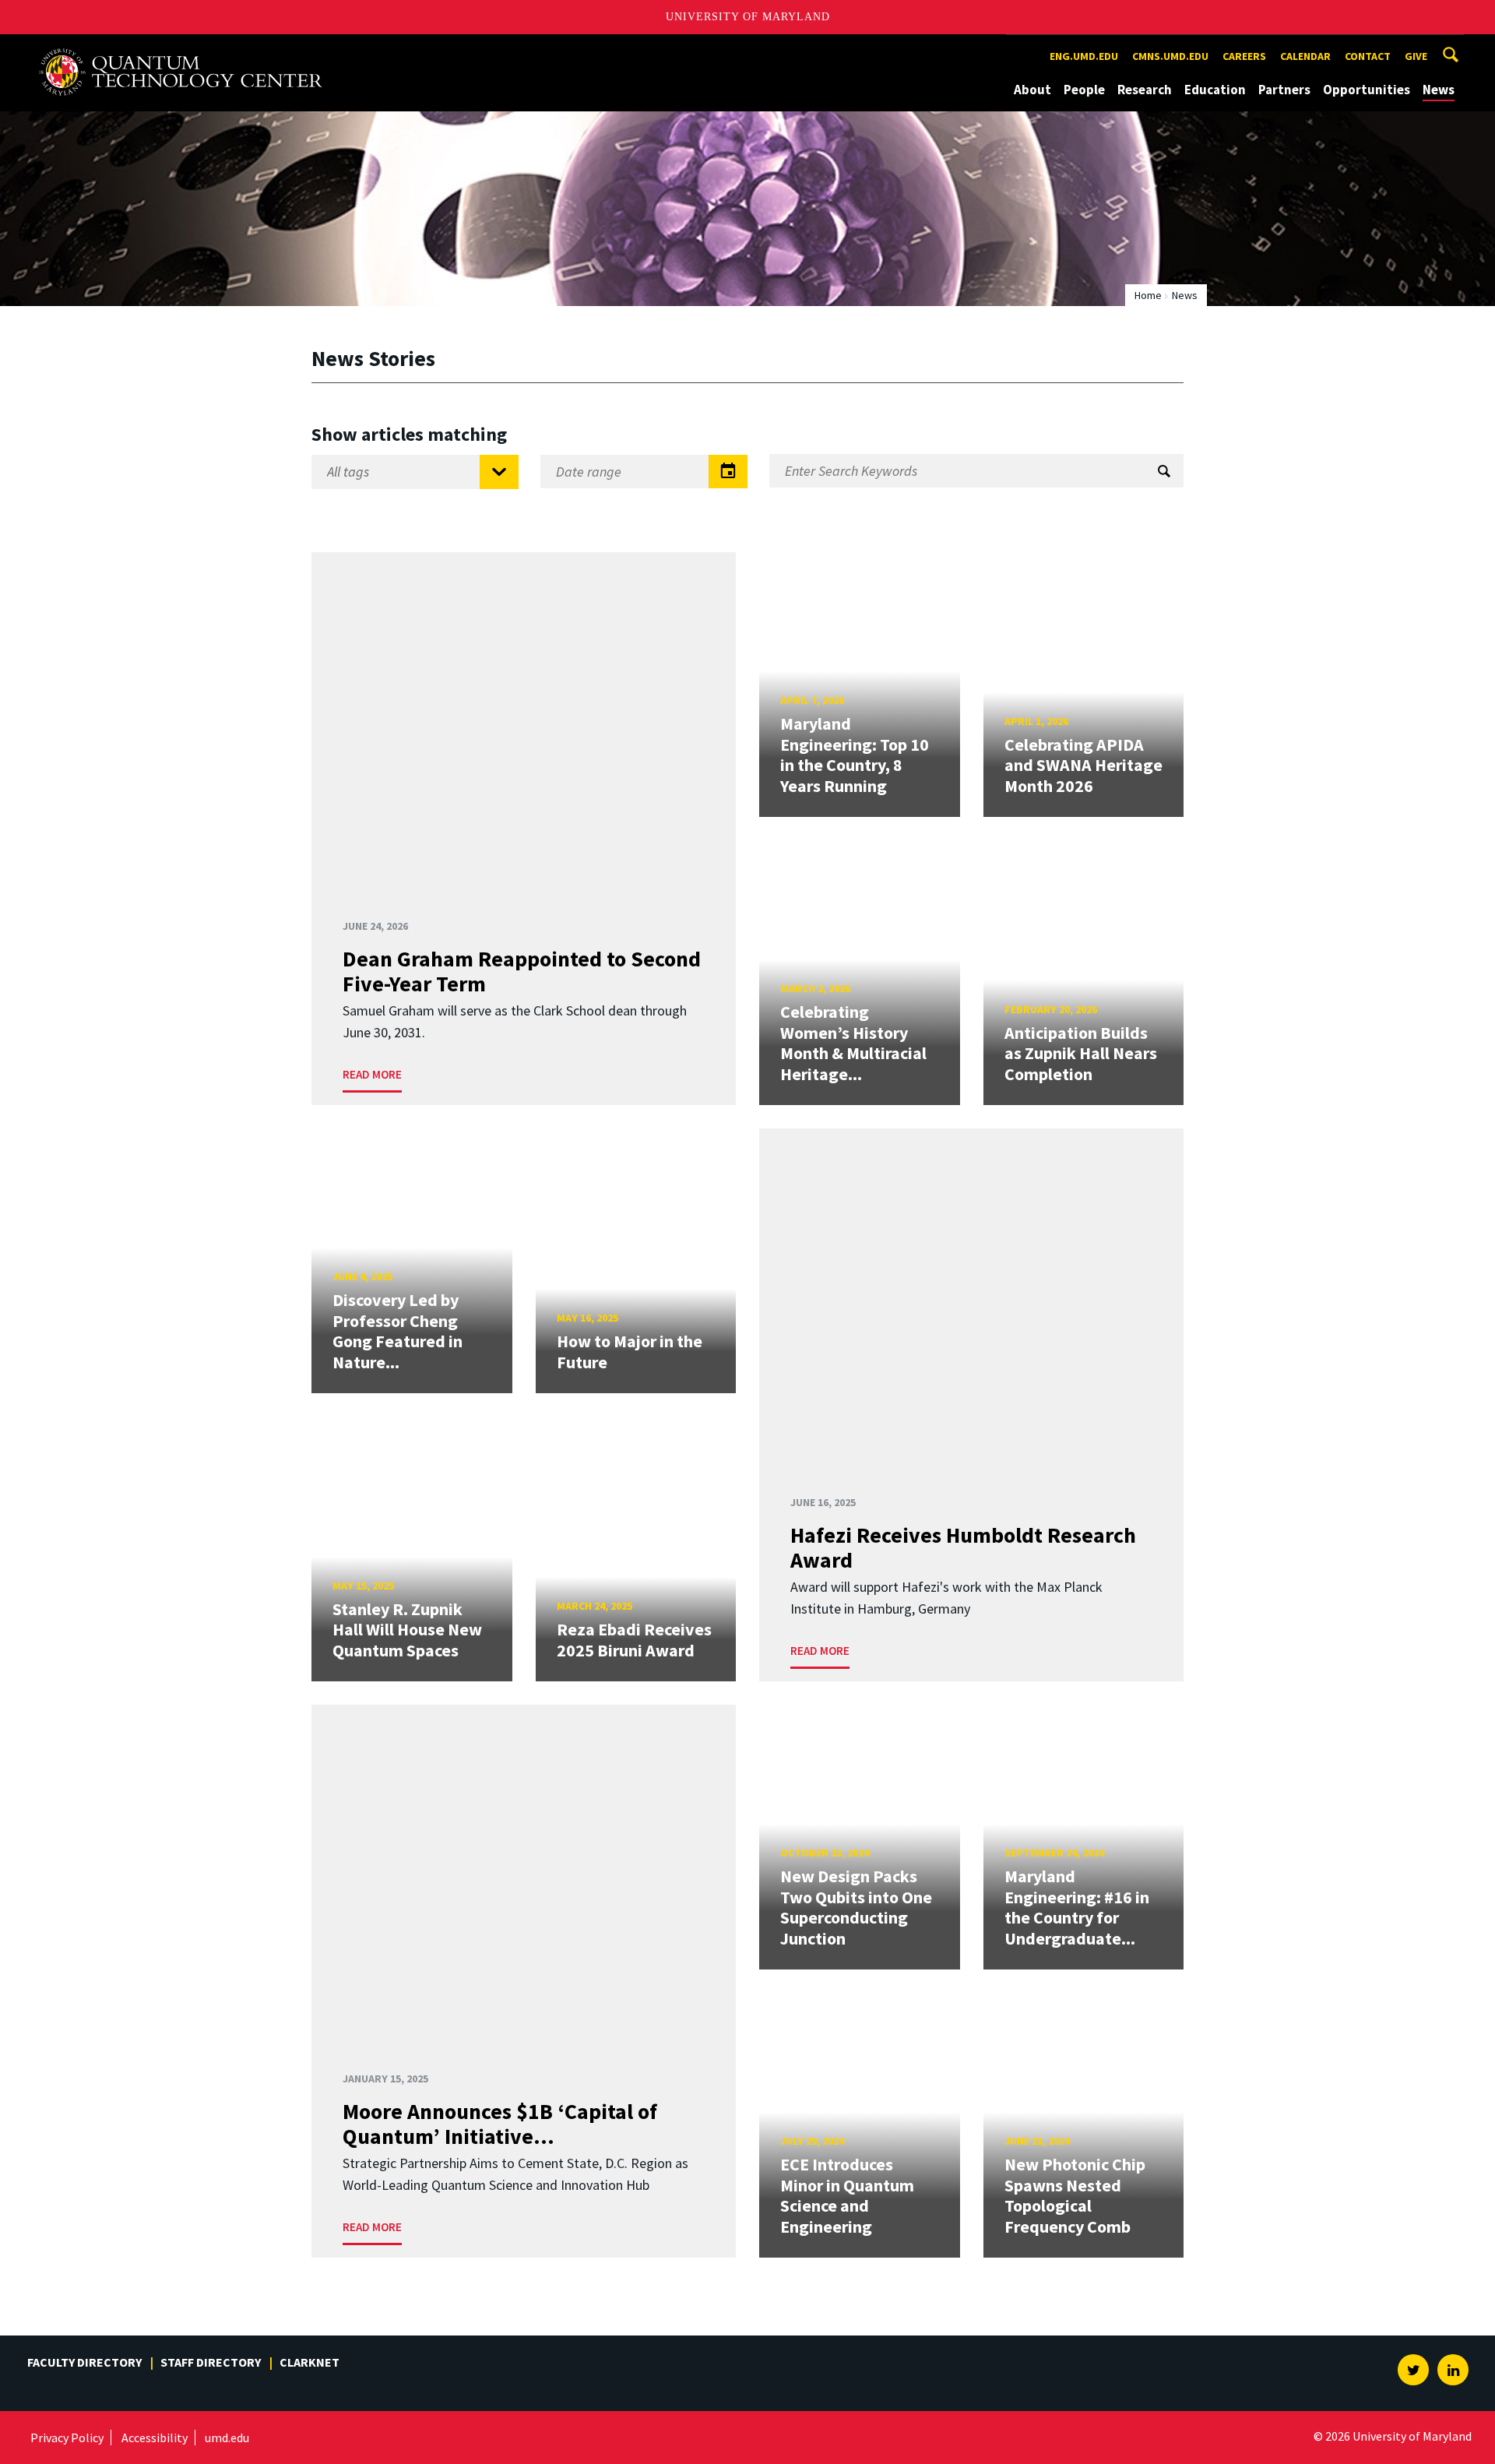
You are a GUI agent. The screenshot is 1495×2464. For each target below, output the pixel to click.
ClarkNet (310, 2362)
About (1032, 90)
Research (1145, 90)
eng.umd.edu (1084, 56)
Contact (1368, 56)
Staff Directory (211, 2362)
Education (1215, 90)
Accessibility (155, 2438)
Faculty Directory (84, 2362)
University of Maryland (748, 17)
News (1439, 90)
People (1084, 90)
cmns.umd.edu (1170, 56)
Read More (372, 1074)
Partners (1284, 90)
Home (1148, 295)
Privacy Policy (67, 2438)
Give (1416, 56)
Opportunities (1367, 90)
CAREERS (1244, 56)
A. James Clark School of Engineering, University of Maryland (181, 49)
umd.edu (227, 2438)
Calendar (1305, 56)
